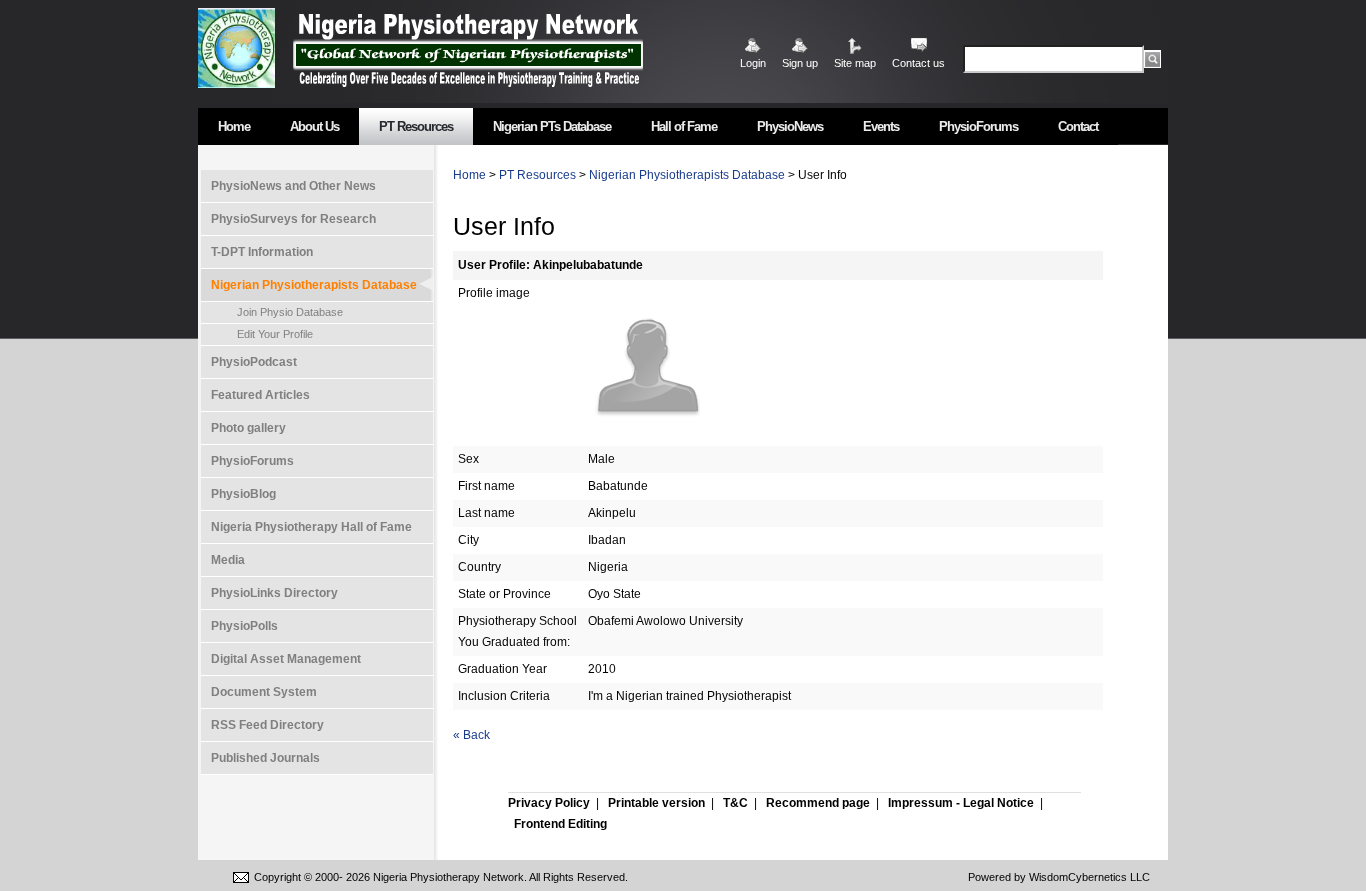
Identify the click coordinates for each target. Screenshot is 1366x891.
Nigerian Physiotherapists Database (314, 285)
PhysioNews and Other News (293, 186)
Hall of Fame (684, 126)
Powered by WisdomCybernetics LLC (1059, 877)
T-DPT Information (262, 252)
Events (881, 126)
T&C (735, 803)
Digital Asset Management (286, 659)
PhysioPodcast (254, 362)
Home (234, 126)
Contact (1078, 126)
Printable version (656, 803)
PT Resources (416, 126)
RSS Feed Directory (267, 725)
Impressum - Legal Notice (961, 803)
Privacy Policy (549, 803)
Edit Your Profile (275, 334)
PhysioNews (790, 126)
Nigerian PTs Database (552, 126)
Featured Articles (260, 395)
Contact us (918, 63)
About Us (314, 126)
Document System (264, 692)
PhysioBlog (243, 494)
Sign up (800, 63)
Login (753, 63)
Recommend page (818, 803)
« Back (471, 735)
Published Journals (265, 758)
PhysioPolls (244, 626)
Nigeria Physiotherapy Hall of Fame (311, 527)
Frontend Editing (560, 824)
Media (228, 560)
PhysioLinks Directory (274, 593)
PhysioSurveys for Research (293, 219)
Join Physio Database (290, 312)
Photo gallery (248, 428)
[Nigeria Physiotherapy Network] (468, 47)
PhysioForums (978, 126)
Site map (855, 63)
